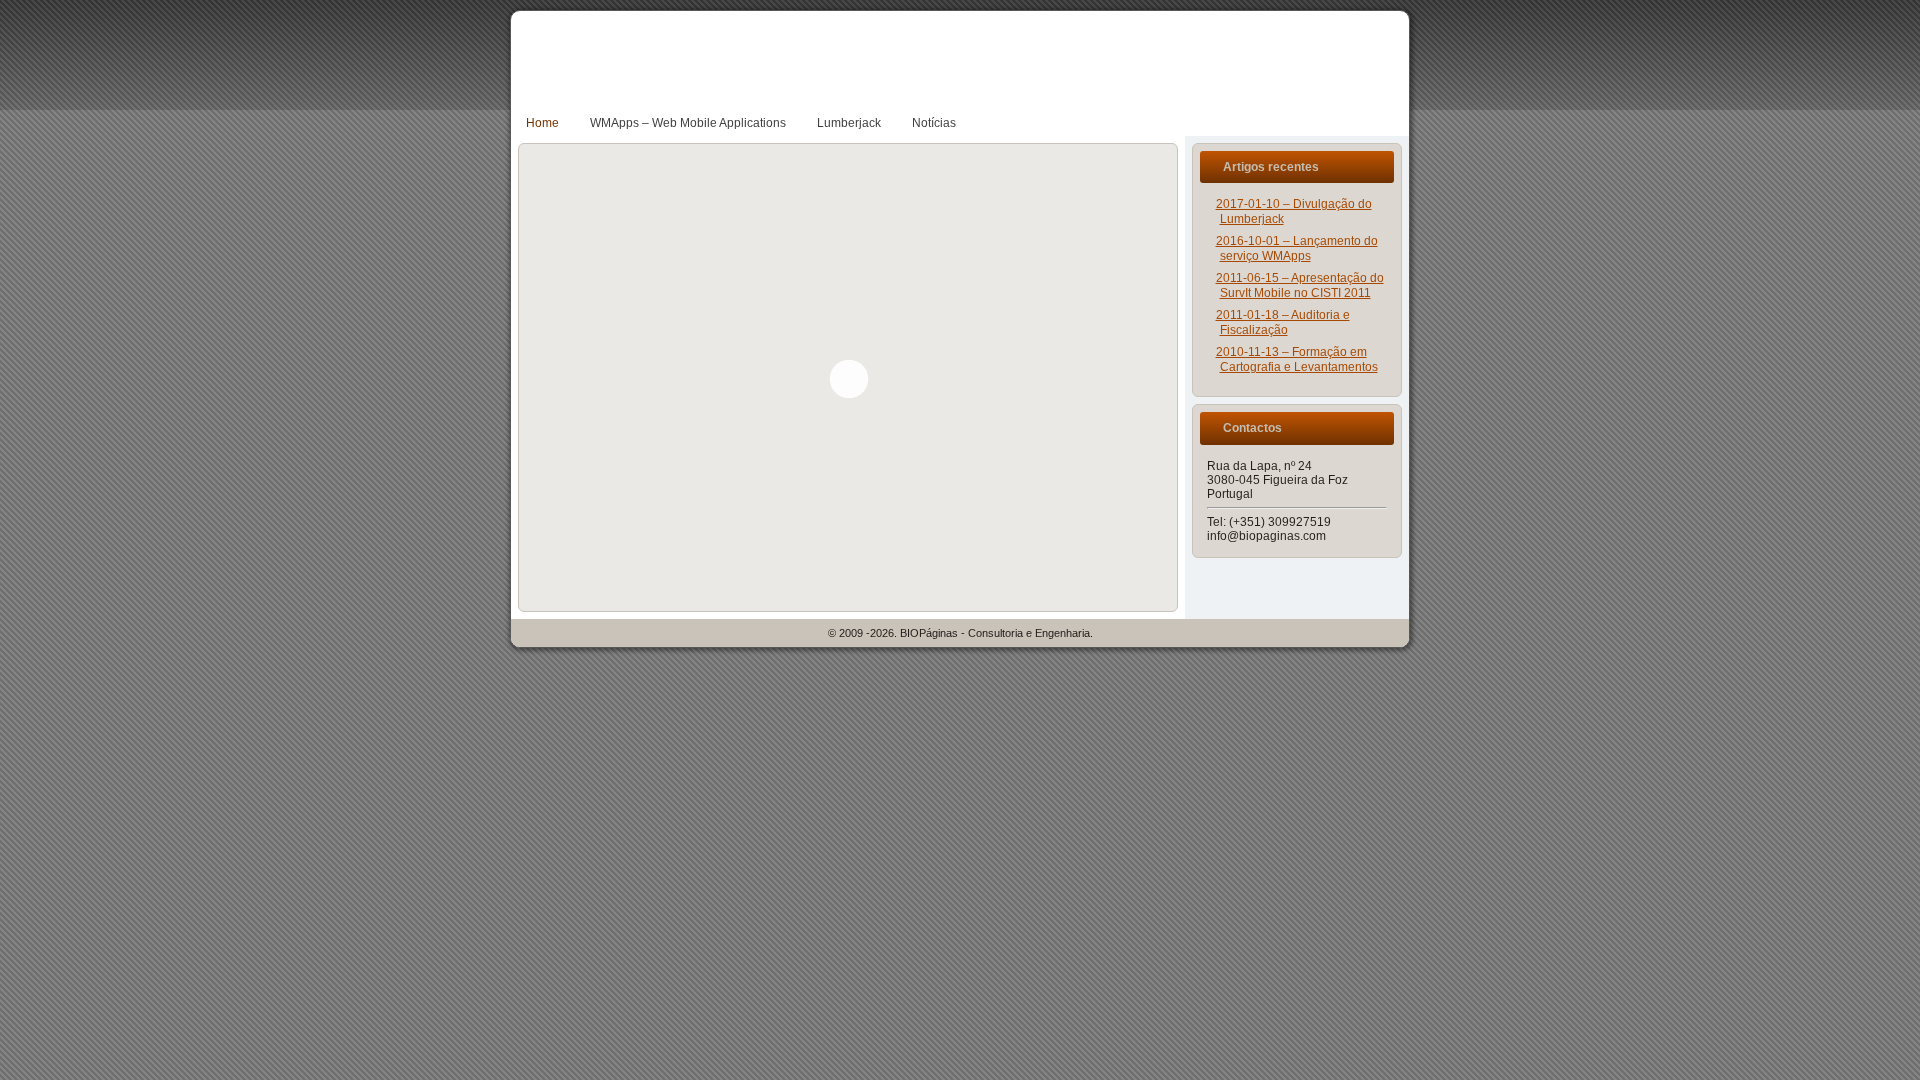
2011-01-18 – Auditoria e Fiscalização (1283, 322)
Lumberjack (849, 123)
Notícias (934, 123)
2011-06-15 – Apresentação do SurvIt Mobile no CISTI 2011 (1300, 285)
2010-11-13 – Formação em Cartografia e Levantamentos (1297, 359)
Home (542, 123)
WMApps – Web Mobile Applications (688, 123)
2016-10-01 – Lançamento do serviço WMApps (1297, 248)
